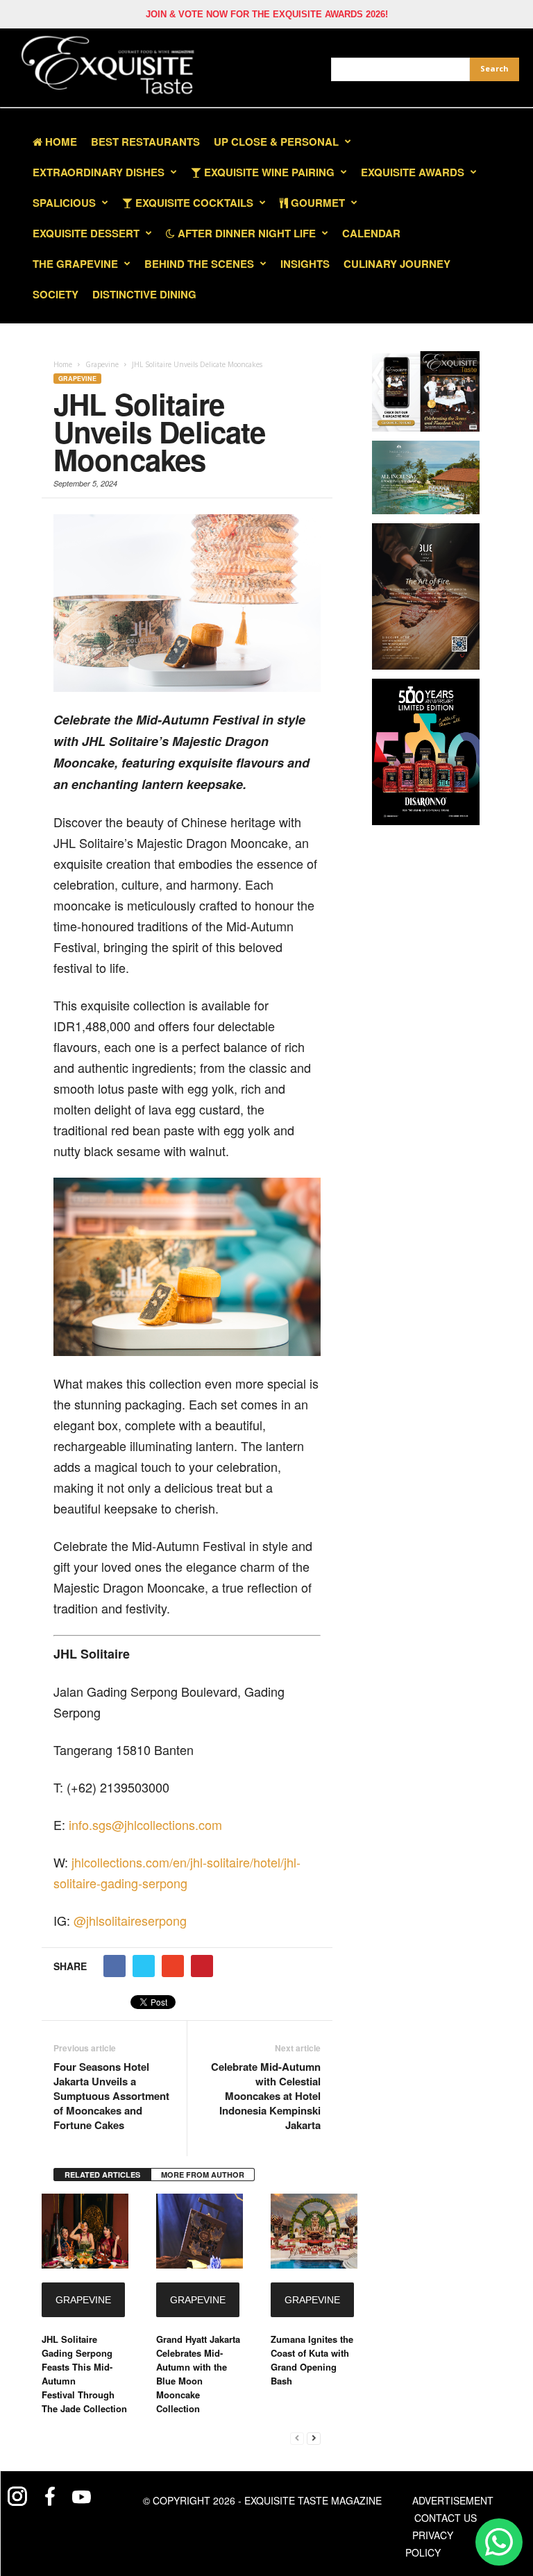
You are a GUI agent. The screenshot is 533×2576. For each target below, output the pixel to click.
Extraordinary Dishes (99, 172)
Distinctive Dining (144, 294)
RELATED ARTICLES (102, 2175)
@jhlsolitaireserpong (130, 1920)
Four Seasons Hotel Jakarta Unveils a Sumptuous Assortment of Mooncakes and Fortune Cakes (111, 2096)
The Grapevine (75, 264)
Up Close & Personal (276, 142)
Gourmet (316, 203)
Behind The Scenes (199, 264)
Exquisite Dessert (86, 233)
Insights (305, 264)
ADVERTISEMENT (453, 2500)
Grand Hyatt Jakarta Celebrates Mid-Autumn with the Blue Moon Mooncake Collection (198, 2374)
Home (60, 142)
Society (56, 294)
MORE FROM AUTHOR (203, 2175)
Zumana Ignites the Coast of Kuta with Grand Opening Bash (312, 2360)
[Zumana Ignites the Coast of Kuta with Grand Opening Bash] (314, 2231)
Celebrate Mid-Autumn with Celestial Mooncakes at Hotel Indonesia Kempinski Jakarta (265, 2096)
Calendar (371, 233)
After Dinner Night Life (245, 233)
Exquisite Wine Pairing (268, 172)
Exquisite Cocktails (193, 203)
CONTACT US (446, 2518)
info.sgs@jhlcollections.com (145, 1824)
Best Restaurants (145, 142)
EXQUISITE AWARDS (413, 172)
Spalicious (64, 203)
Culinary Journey (397, 264)
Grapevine (77, 379)
